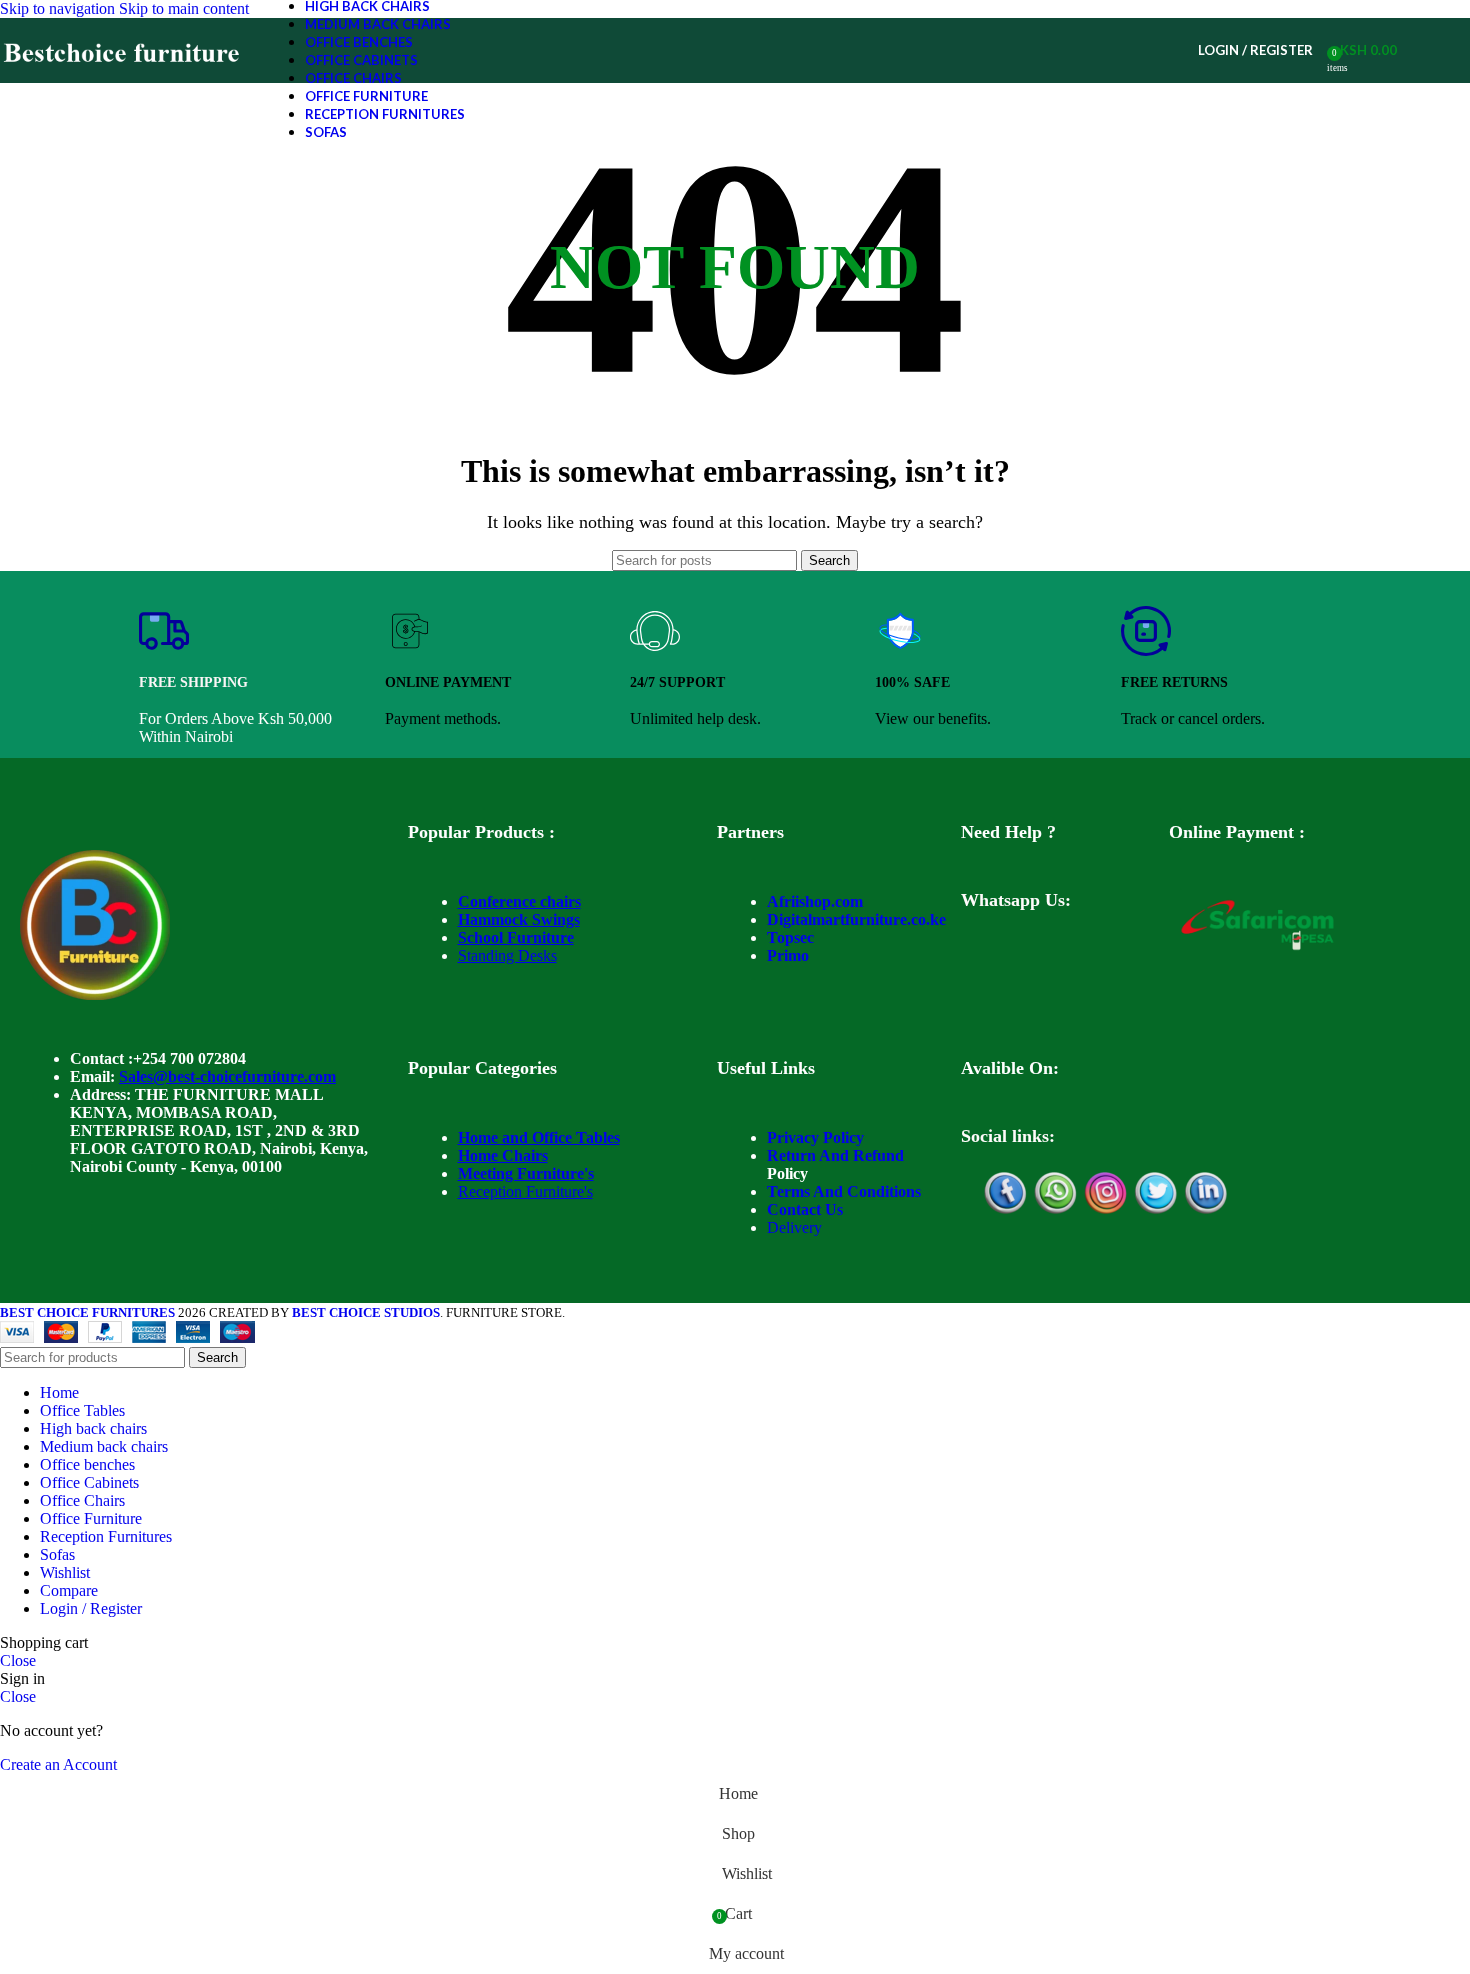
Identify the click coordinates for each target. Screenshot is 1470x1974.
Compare (69, 1590)
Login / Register (91, 1608)
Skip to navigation (59, 8)
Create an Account (58, 1764)
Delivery (794, 1227)
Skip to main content (184, 8)
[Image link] (95, 994)
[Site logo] (122, 82)
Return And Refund (835, 1155)
